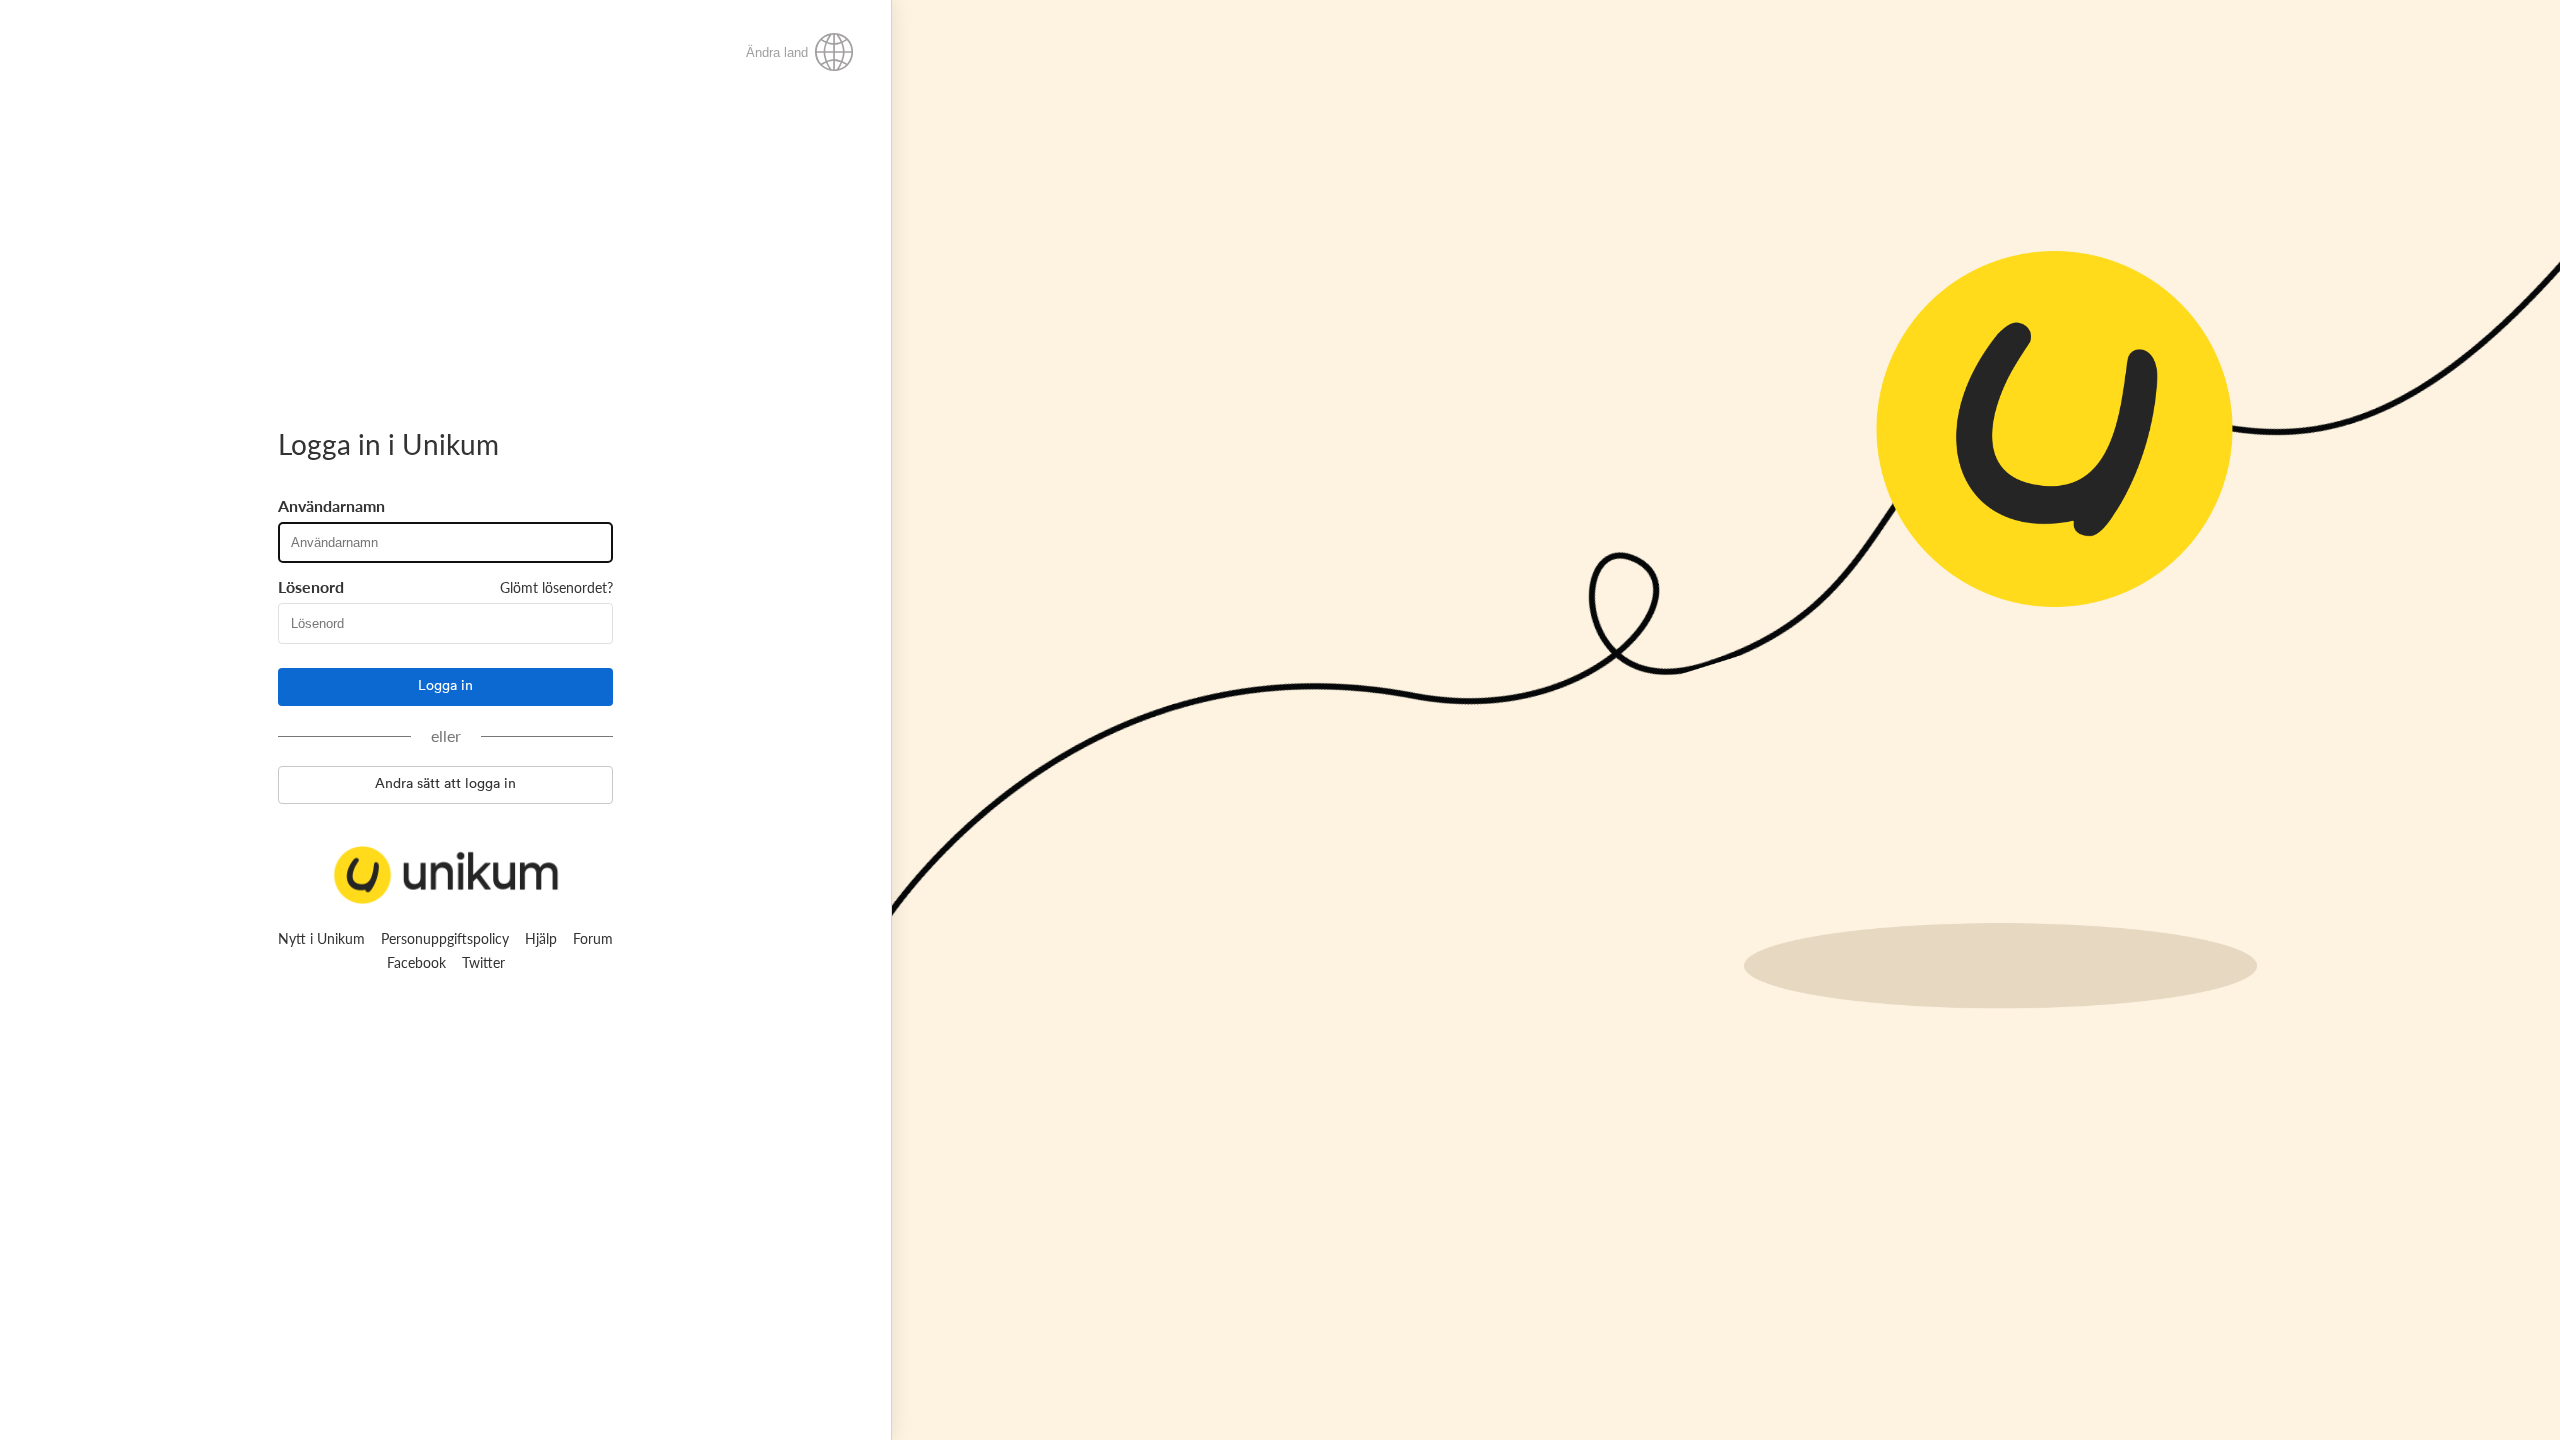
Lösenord (311, 587)
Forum (593, 938)
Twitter (483, 962)
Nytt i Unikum (321, 938)
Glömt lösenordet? (556, 588)
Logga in (445, 686)
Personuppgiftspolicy (445, 938)
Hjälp (541, 938)
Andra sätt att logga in (445, 784)
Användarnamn (331, 506)
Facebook (416, 962)
